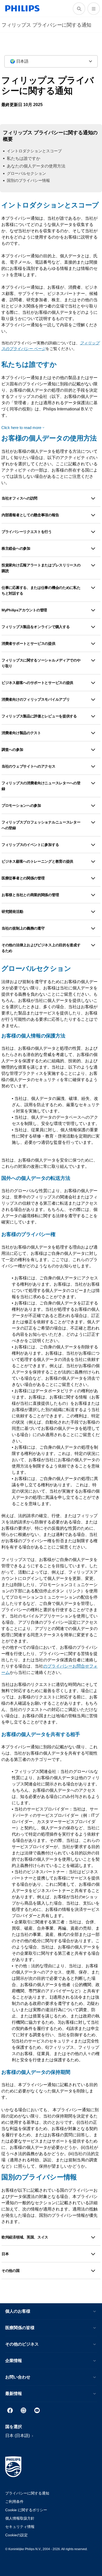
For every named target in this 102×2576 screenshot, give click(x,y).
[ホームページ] (22, 8)
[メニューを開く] (94, 9)
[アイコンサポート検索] (79, 9)
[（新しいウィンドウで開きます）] (10, 2410)
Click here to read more (21, 428)
